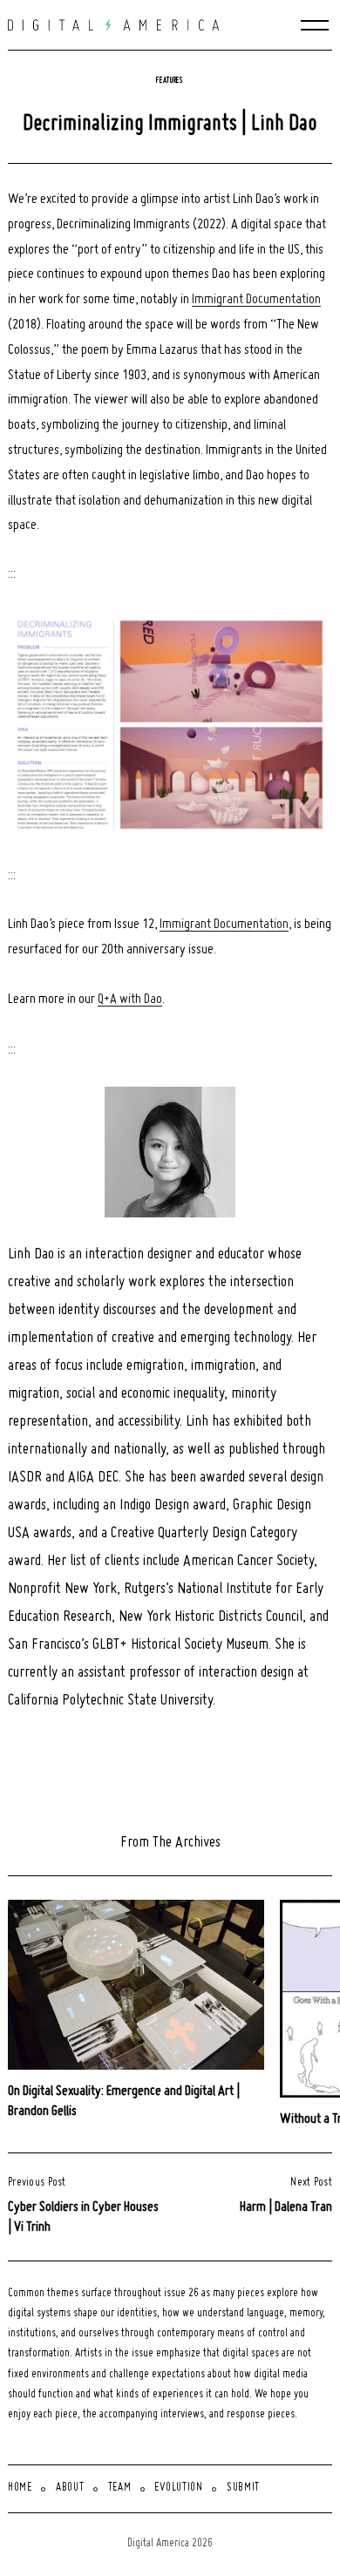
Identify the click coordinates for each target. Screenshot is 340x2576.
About (70, 2488)
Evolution (178, 2488)
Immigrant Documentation (256, 300)
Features (170, 81)
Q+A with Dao (130, 1000)
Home (20, 2488)
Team (120, 2488)
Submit (243, 2488)
